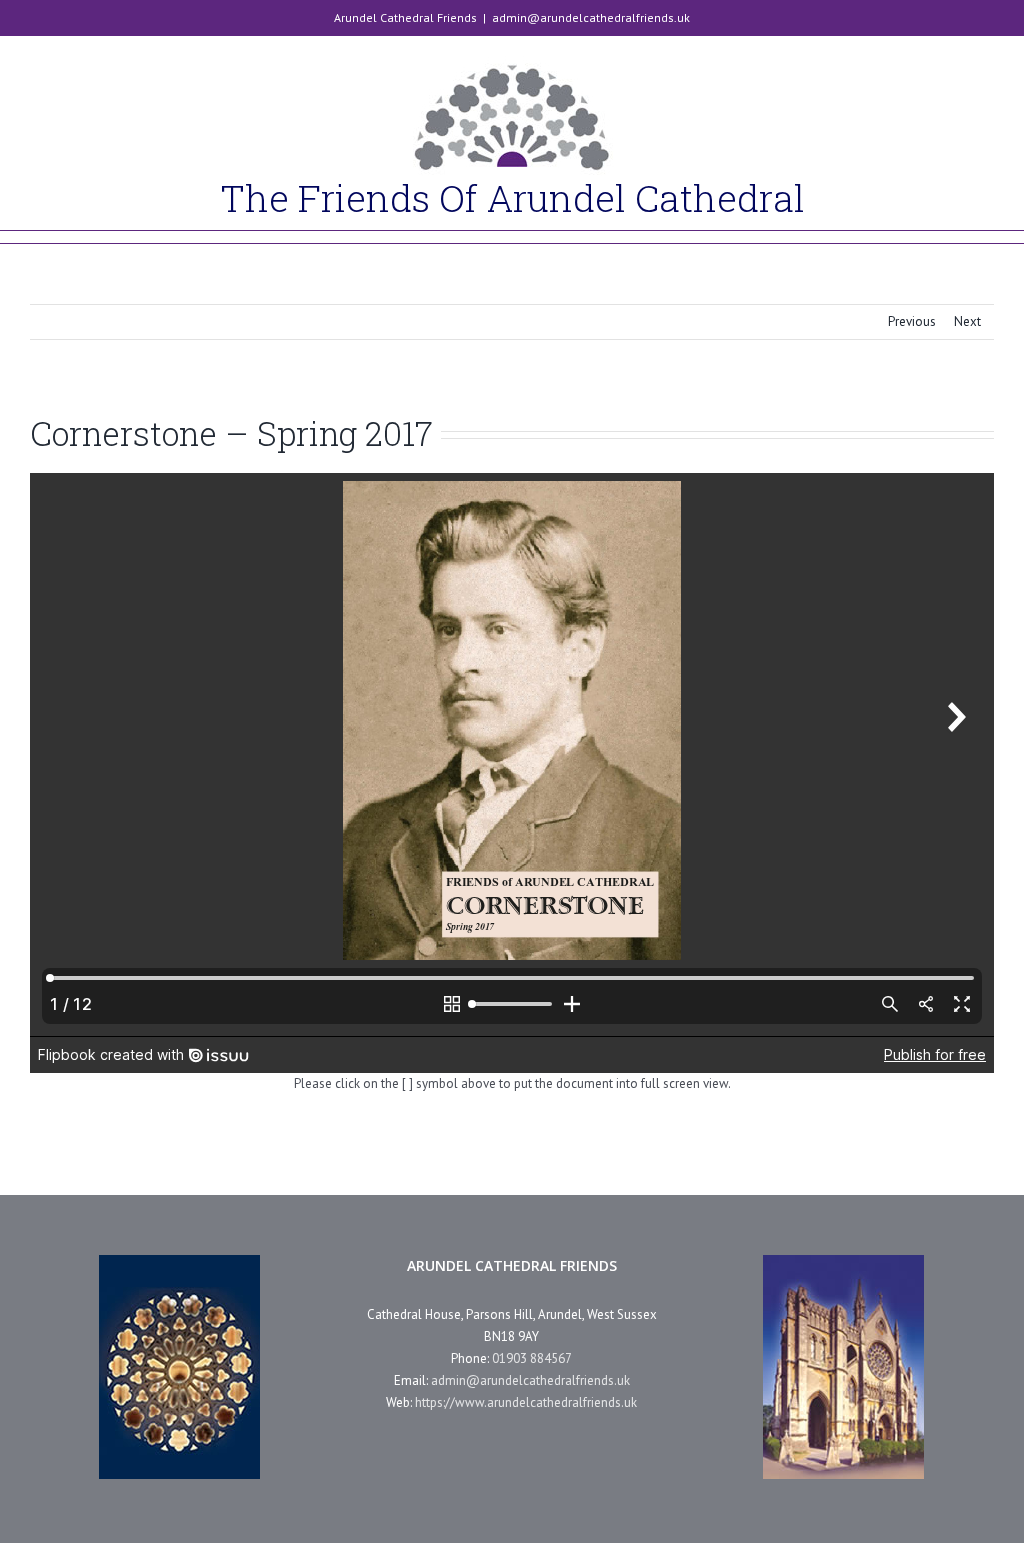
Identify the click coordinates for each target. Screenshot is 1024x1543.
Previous (912, 321)
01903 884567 (532, 1358)
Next (967, 321)
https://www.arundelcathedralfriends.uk (526, 1402)
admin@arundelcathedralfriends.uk (591, 17)
